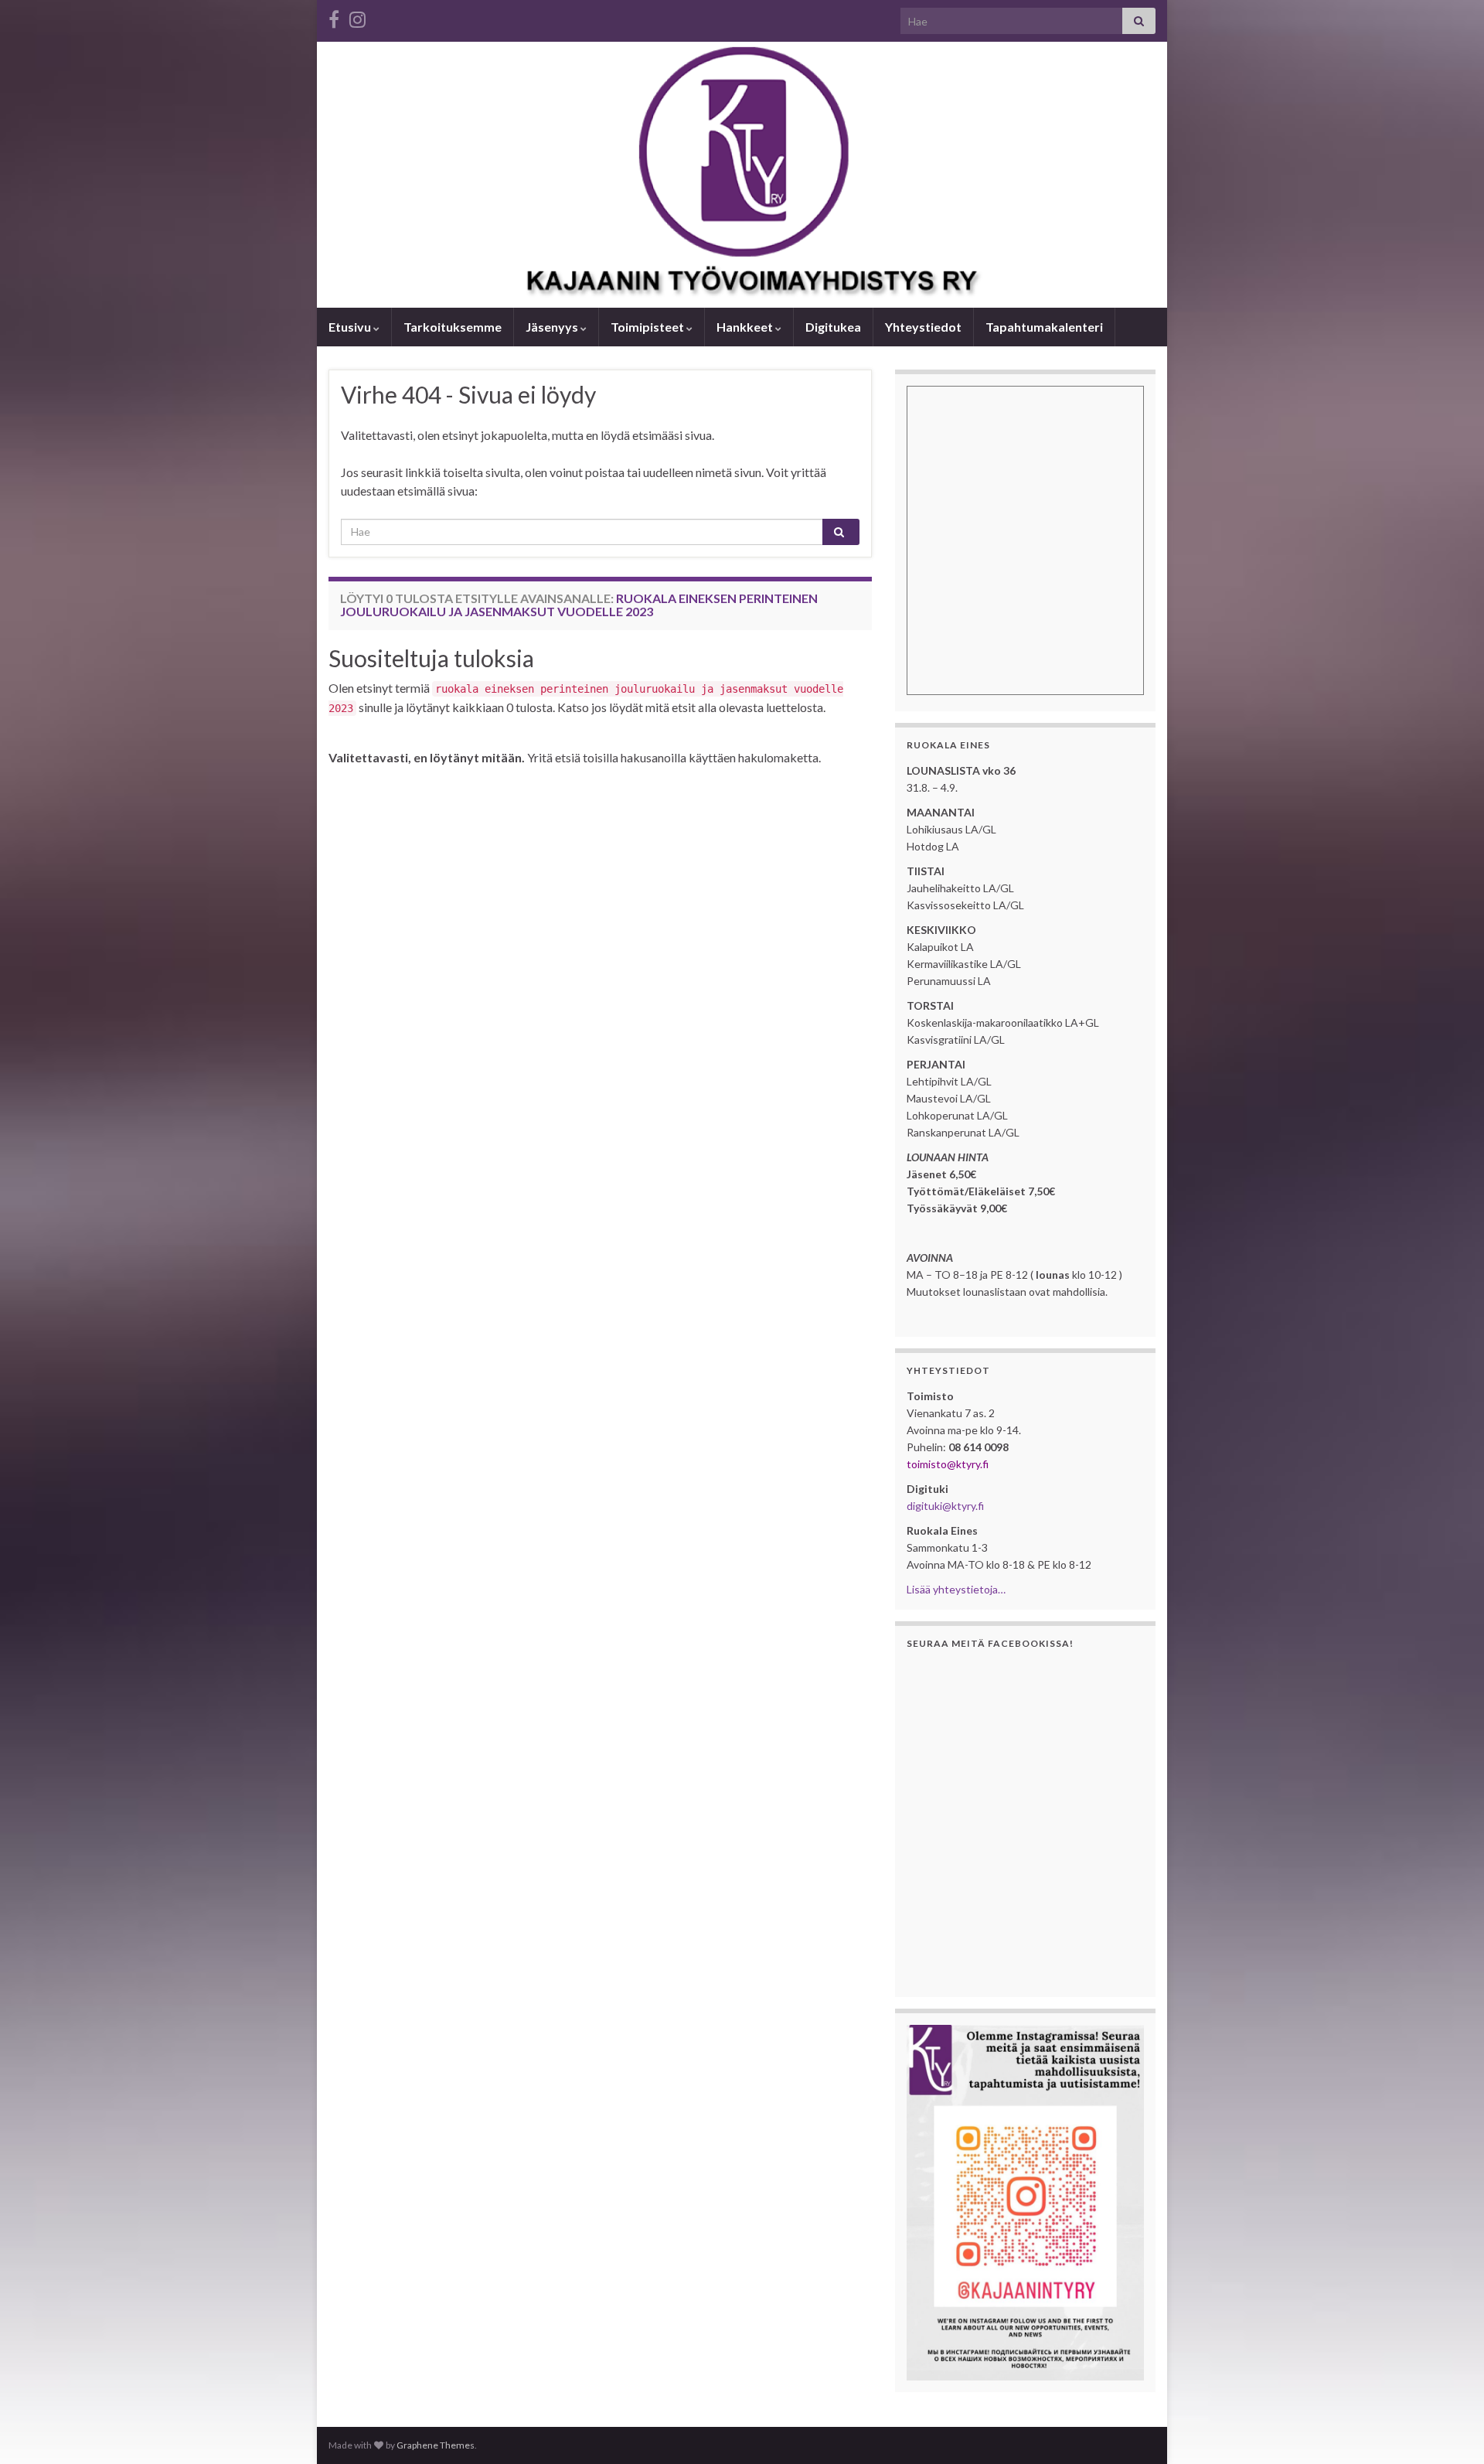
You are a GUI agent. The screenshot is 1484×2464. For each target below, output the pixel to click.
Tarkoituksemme (453, 327)
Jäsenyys (553, 327)
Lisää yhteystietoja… (956, 1589)
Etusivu (351, 327)
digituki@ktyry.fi (945, 1506)
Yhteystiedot (923, 327)
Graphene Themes (436, 2445)
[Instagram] (357, 17)
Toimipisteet (648, 327)
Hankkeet (746, 327)
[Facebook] (334, 17)
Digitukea (833, 327)
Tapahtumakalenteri (1044, 327)
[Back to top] (1449, 2429)
